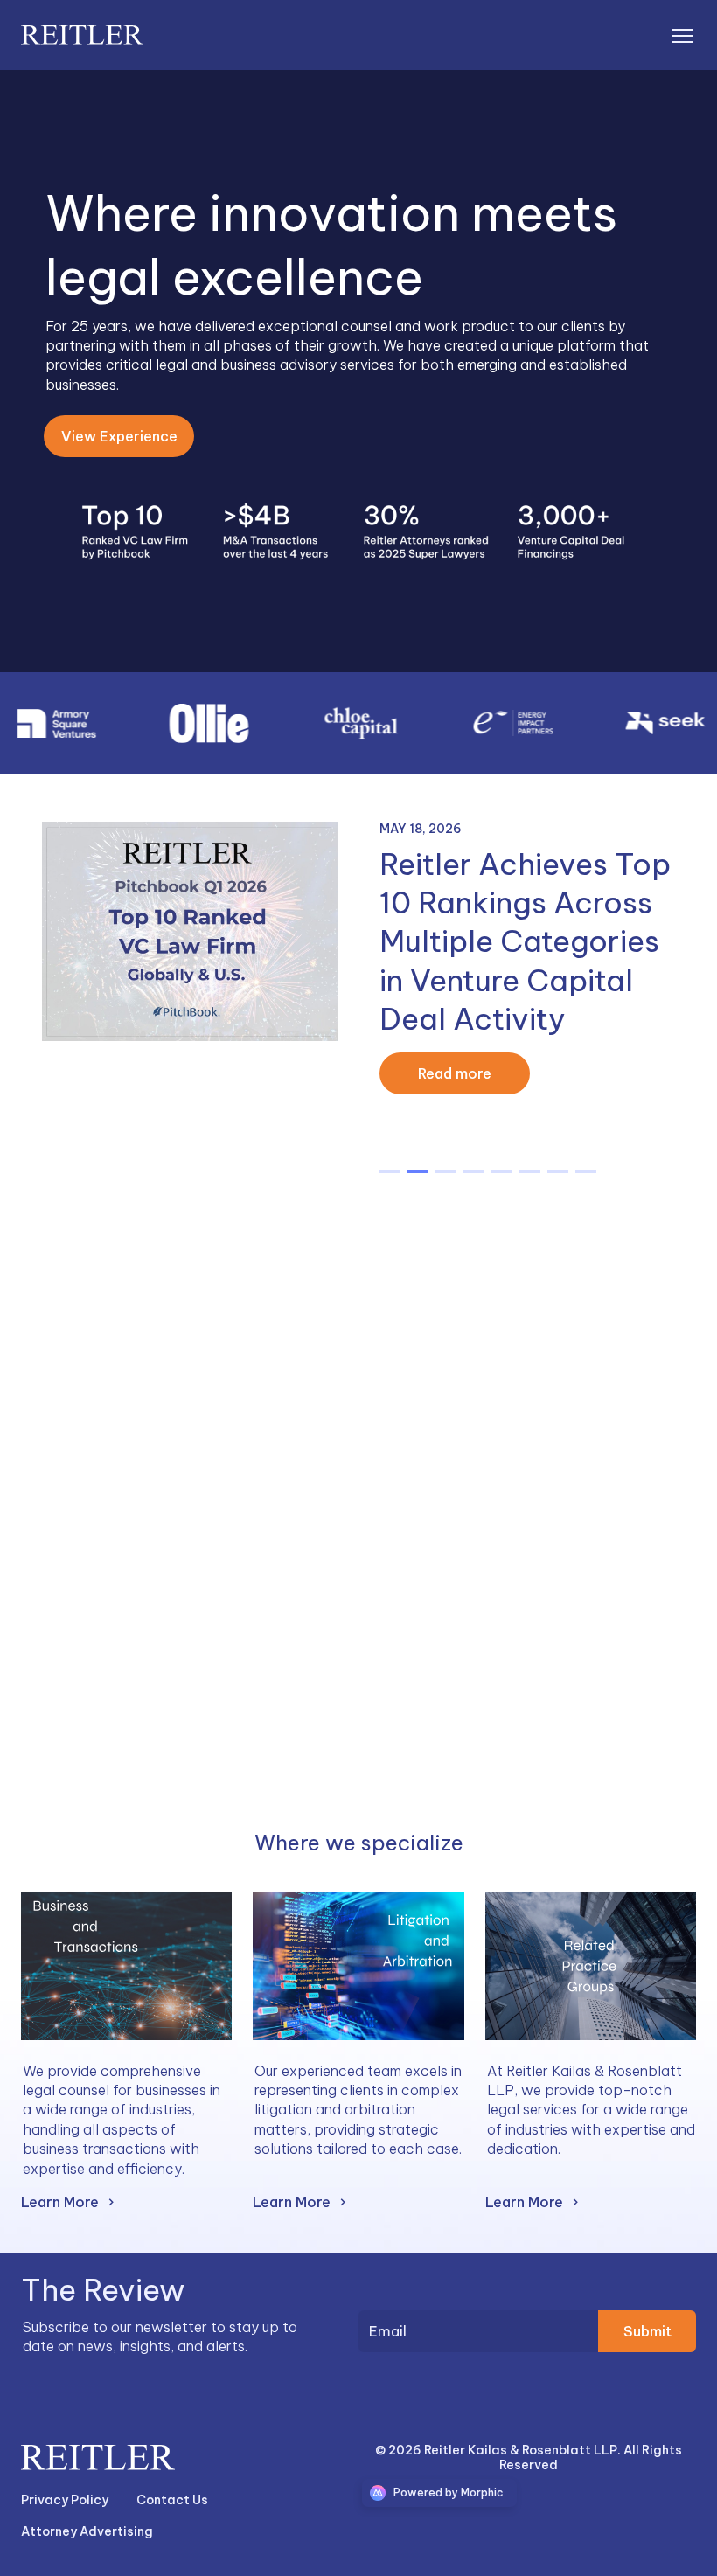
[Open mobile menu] (682, 35)
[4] (502, 1171)
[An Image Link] (126, 1966)
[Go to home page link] (98, 2457)
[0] (390, 1171)
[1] (418, 1171)
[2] (446, 1171)
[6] (558, 1171)
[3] (474, 1171)
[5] (530, 1171)
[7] (586, 1171)
